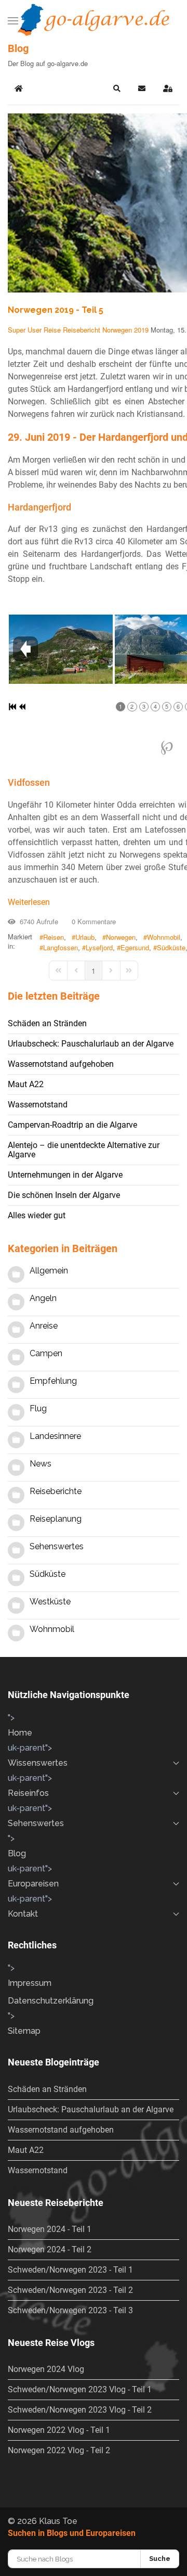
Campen (46, 1353)
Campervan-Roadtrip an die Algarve (72, 1125)
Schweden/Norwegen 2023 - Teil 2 (70, 2290)
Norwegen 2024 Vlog (46, 2369)
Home (20, 1733)
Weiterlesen (29, 902)
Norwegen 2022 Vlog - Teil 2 (59, 2450)
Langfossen (61, 948)
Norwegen (117, 330)
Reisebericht (82, 330)
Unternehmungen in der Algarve (65, 1175)
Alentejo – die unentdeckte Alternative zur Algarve (84, 1150)
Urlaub (85, 937)
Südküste (171, 948)
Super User (25, 330)
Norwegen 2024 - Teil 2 (50, 2249)
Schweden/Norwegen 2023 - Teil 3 (70, 2310)
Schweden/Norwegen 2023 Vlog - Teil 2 (80, 2410)
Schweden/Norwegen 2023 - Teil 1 (70, 2270)
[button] (13, 21)
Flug (38, 1408)
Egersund (135, 948)
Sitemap (24, 2031)
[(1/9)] (61, 649)
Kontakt (23, 1914)
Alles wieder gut (37, 1215)
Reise (52, 330)
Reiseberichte (56, 1491)
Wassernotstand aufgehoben (61, 1064)
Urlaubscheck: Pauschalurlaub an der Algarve (91, 1044)
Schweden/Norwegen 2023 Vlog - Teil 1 (80, 2389)
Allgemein (49, 1271)
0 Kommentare (92, 921)
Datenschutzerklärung (51, 2001)
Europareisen (33, 1884)
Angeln (43, 1298)
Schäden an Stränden (47, 1023)
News (41, 1464)
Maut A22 (26, 1084)
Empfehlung (53, 1381)
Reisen (54, 937)
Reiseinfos (28, 1793)
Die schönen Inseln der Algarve (64, 1195)
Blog (17, 1853)
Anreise (44, 1326)
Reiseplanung (56, 1519)
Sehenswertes (57, 1546)
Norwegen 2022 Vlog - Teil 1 (59, 2430)
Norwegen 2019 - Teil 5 (56, 310)
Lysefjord (99, 948)
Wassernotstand (38, 1105)
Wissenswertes (38, 1763)
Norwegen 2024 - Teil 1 (50, 2229)
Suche (160, 2559)
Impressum (30, 1983)
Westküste (50, 1602)
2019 (141, 330)
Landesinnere (55, 1436)
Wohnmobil (164, 937)
